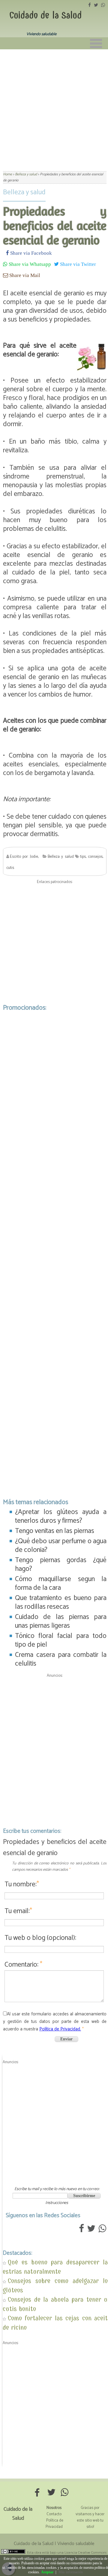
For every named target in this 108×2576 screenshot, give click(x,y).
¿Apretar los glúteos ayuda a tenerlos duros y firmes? (61, 1516)
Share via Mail (24, 275)
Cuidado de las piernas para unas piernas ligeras (61, 1621)
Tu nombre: (22, 1884)
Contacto (54, 2514)
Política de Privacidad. (60, 2029)
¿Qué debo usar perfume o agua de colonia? (61, 1546)
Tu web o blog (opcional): (40, 1938)
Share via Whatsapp (29, 264)
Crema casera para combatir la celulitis (61, 1659)
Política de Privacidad (54, 2524)
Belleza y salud (24, 192)
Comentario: (23, 1965)
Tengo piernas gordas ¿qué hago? (61, 1565)
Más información (71, 2572)
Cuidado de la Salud (45, 15)
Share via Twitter (77, 264)
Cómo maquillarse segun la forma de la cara (61, 1583)
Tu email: (18, 1911)
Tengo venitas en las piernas (55, 1531)
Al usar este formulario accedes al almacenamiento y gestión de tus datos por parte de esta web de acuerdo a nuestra (55, 2022)
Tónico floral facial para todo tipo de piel (61, 1640)
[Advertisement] (54, 106)
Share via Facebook (30, 253)
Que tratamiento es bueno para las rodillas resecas (61, 1602)
